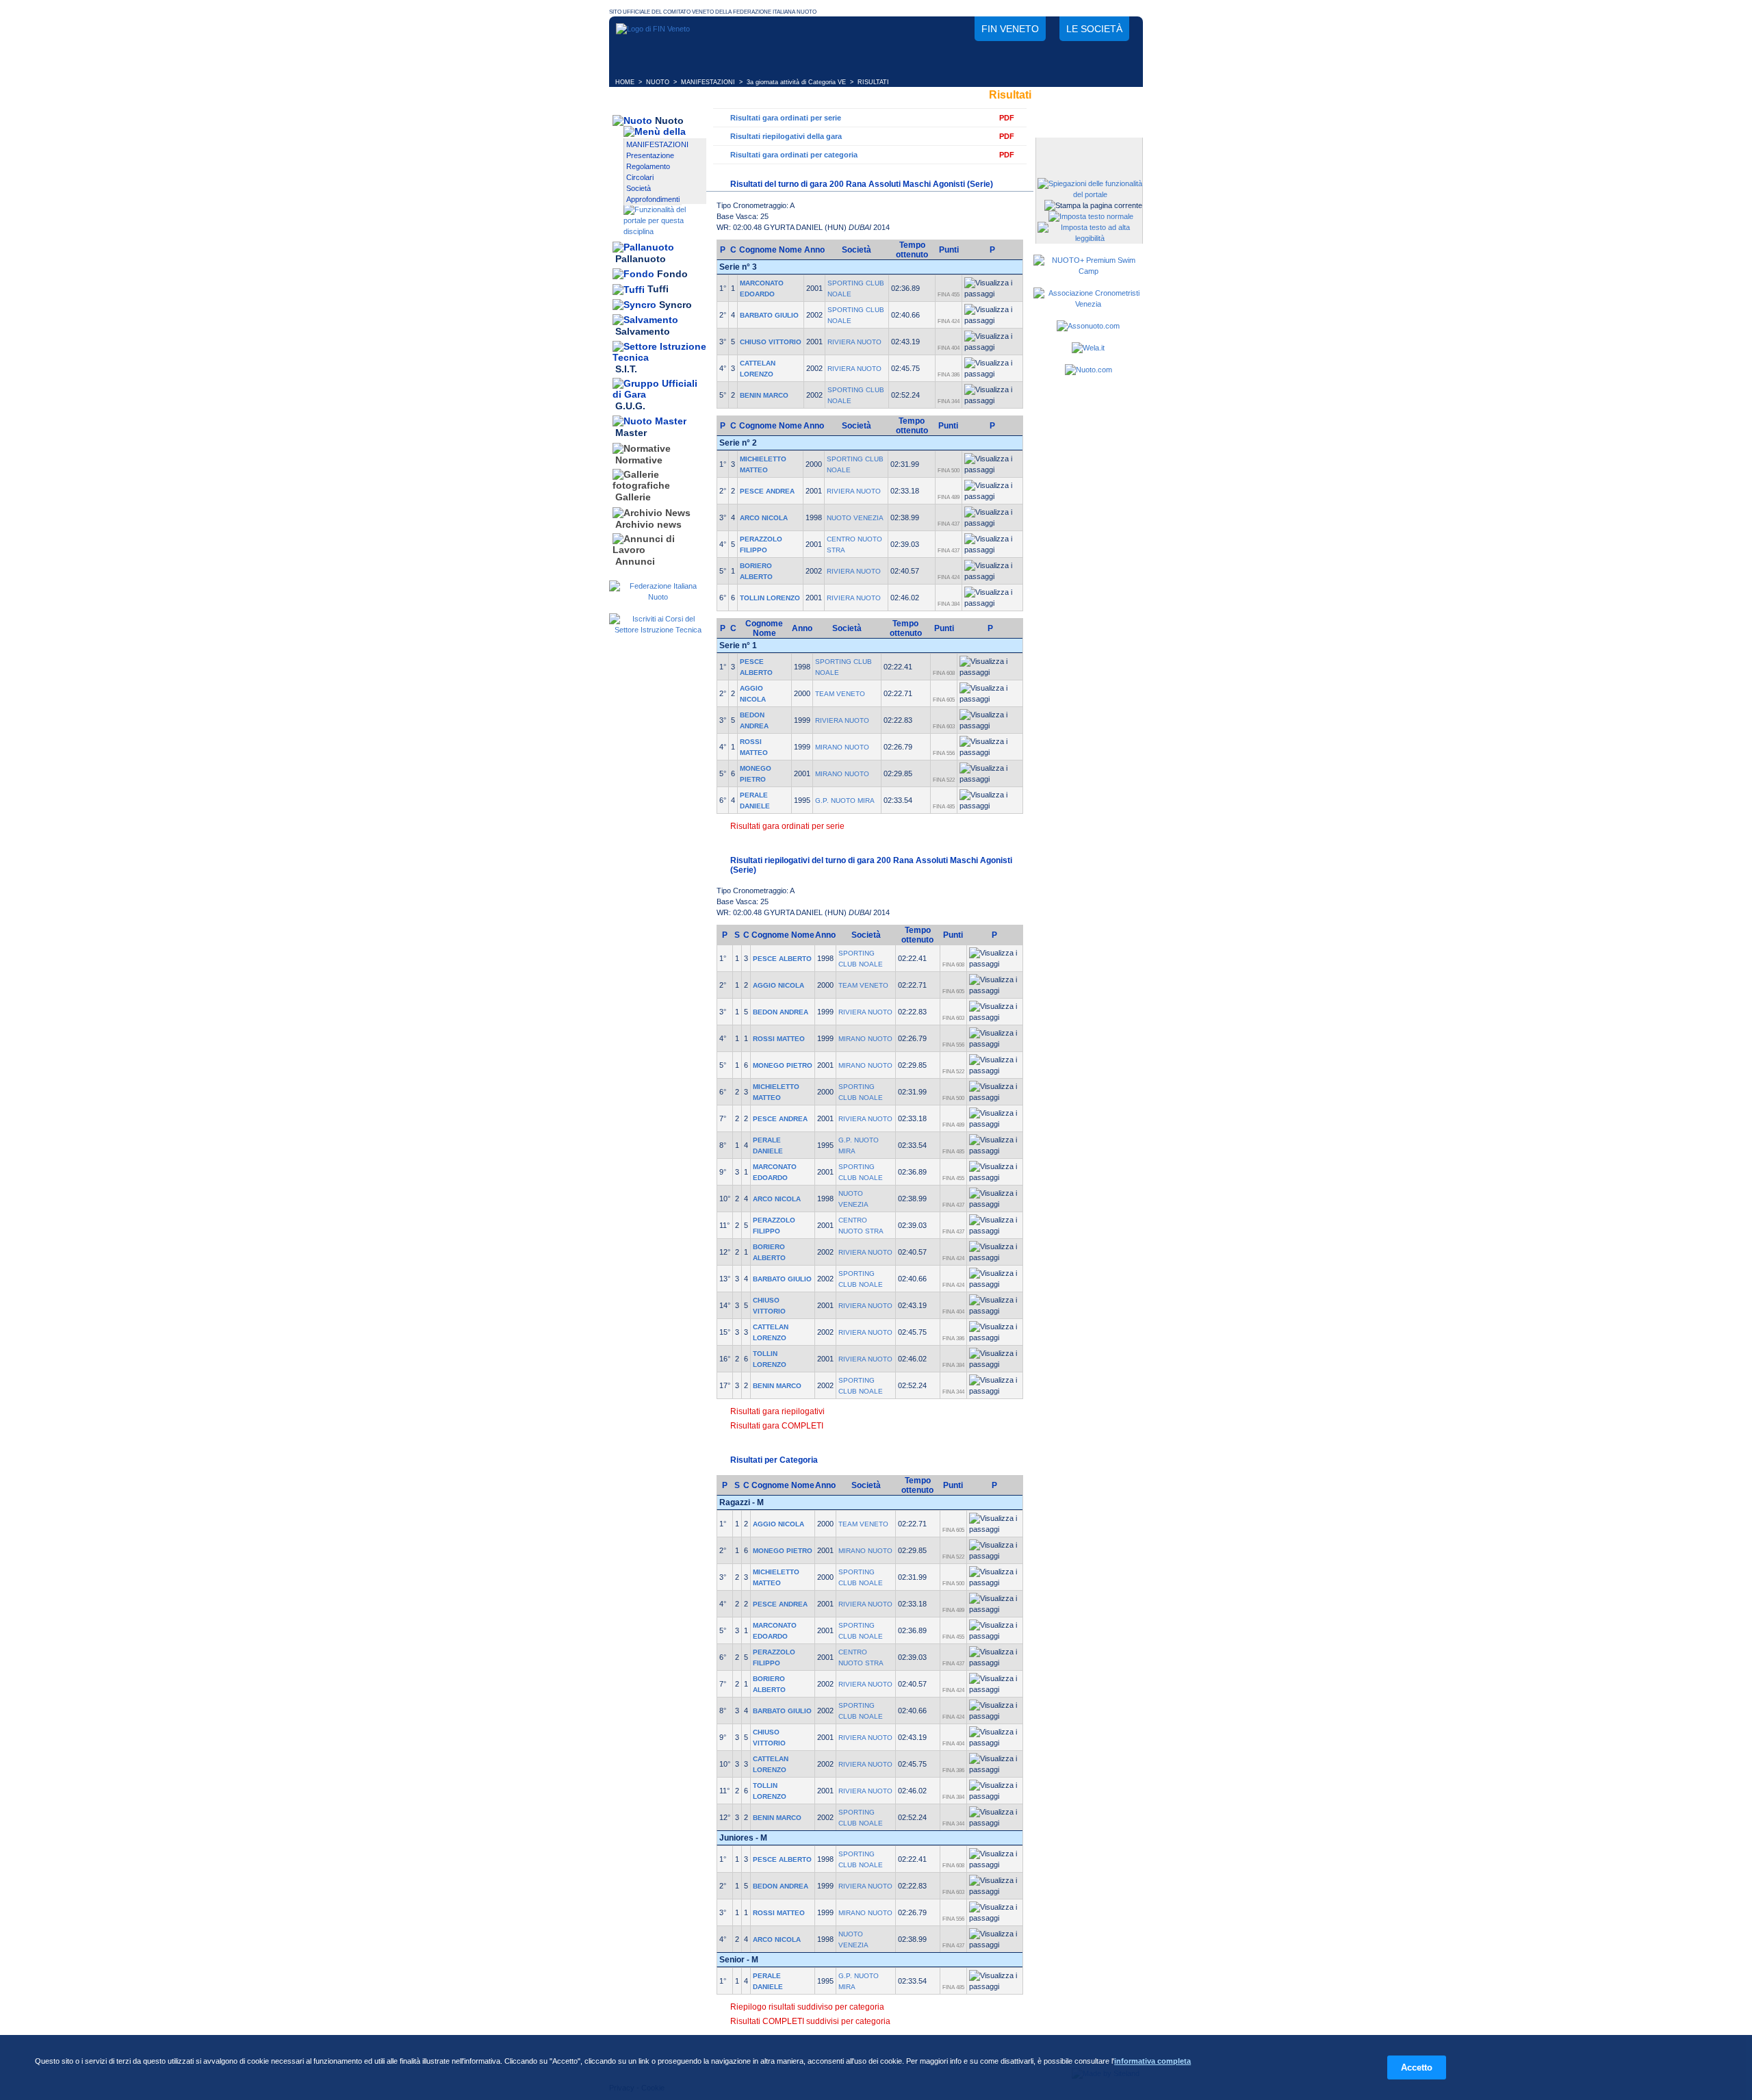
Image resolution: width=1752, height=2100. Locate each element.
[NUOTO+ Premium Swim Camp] (1088, 271)
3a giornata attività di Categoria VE (796, 82)
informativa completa (1152, 2061)
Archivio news (648, 524)
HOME (625, 82)
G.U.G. (630, 406)
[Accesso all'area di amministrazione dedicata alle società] (1088, 149)
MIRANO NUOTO (842, 747)
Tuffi (658, 290)
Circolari (640, 177)
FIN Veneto (1010, 29)
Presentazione (650, 155)
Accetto (1417, 2067)
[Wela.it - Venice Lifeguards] (1088, 348)
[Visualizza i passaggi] (992, 288)
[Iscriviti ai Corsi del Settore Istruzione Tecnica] (658, 630)
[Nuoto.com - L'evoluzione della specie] (1088, 370)
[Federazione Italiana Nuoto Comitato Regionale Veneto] (653, 29)
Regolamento (648, 166)
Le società (1094, 29)
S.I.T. (626, 369)
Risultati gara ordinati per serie (786, 118)
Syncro (675, 305)
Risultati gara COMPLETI (777, 1426)
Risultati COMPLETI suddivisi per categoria (810, 2021)
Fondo (672, 274)
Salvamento (643, 332)
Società (639, 188)
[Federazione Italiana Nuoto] (658, 597)
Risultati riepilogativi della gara (786, 136)
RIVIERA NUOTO (854, 342)
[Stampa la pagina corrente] (1093, 205)
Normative (639, 460)
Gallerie (633, 498)
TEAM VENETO (840, 694)
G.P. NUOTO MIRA (845, 801)
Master (631, 433)
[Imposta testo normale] (1091, 216)
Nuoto (669, 120)
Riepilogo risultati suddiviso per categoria (807, 2007)
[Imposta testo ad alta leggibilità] (1090, 238)
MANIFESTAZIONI (708, 82)
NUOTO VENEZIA (855, 518)
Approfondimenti (653, 199)
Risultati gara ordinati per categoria (794, 155)
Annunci (635, 561)
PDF (1007, 118)
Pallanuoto (641, 259)
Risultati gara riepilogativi (777, 1411)
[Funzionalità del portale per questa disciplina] (665, 231)
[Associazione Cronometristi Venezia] (1088, 304)
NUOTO (658, 82)
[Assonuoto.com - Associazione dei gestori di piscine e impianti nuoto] (1088, 326)
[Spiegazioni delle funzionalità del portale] (1090, 194)
